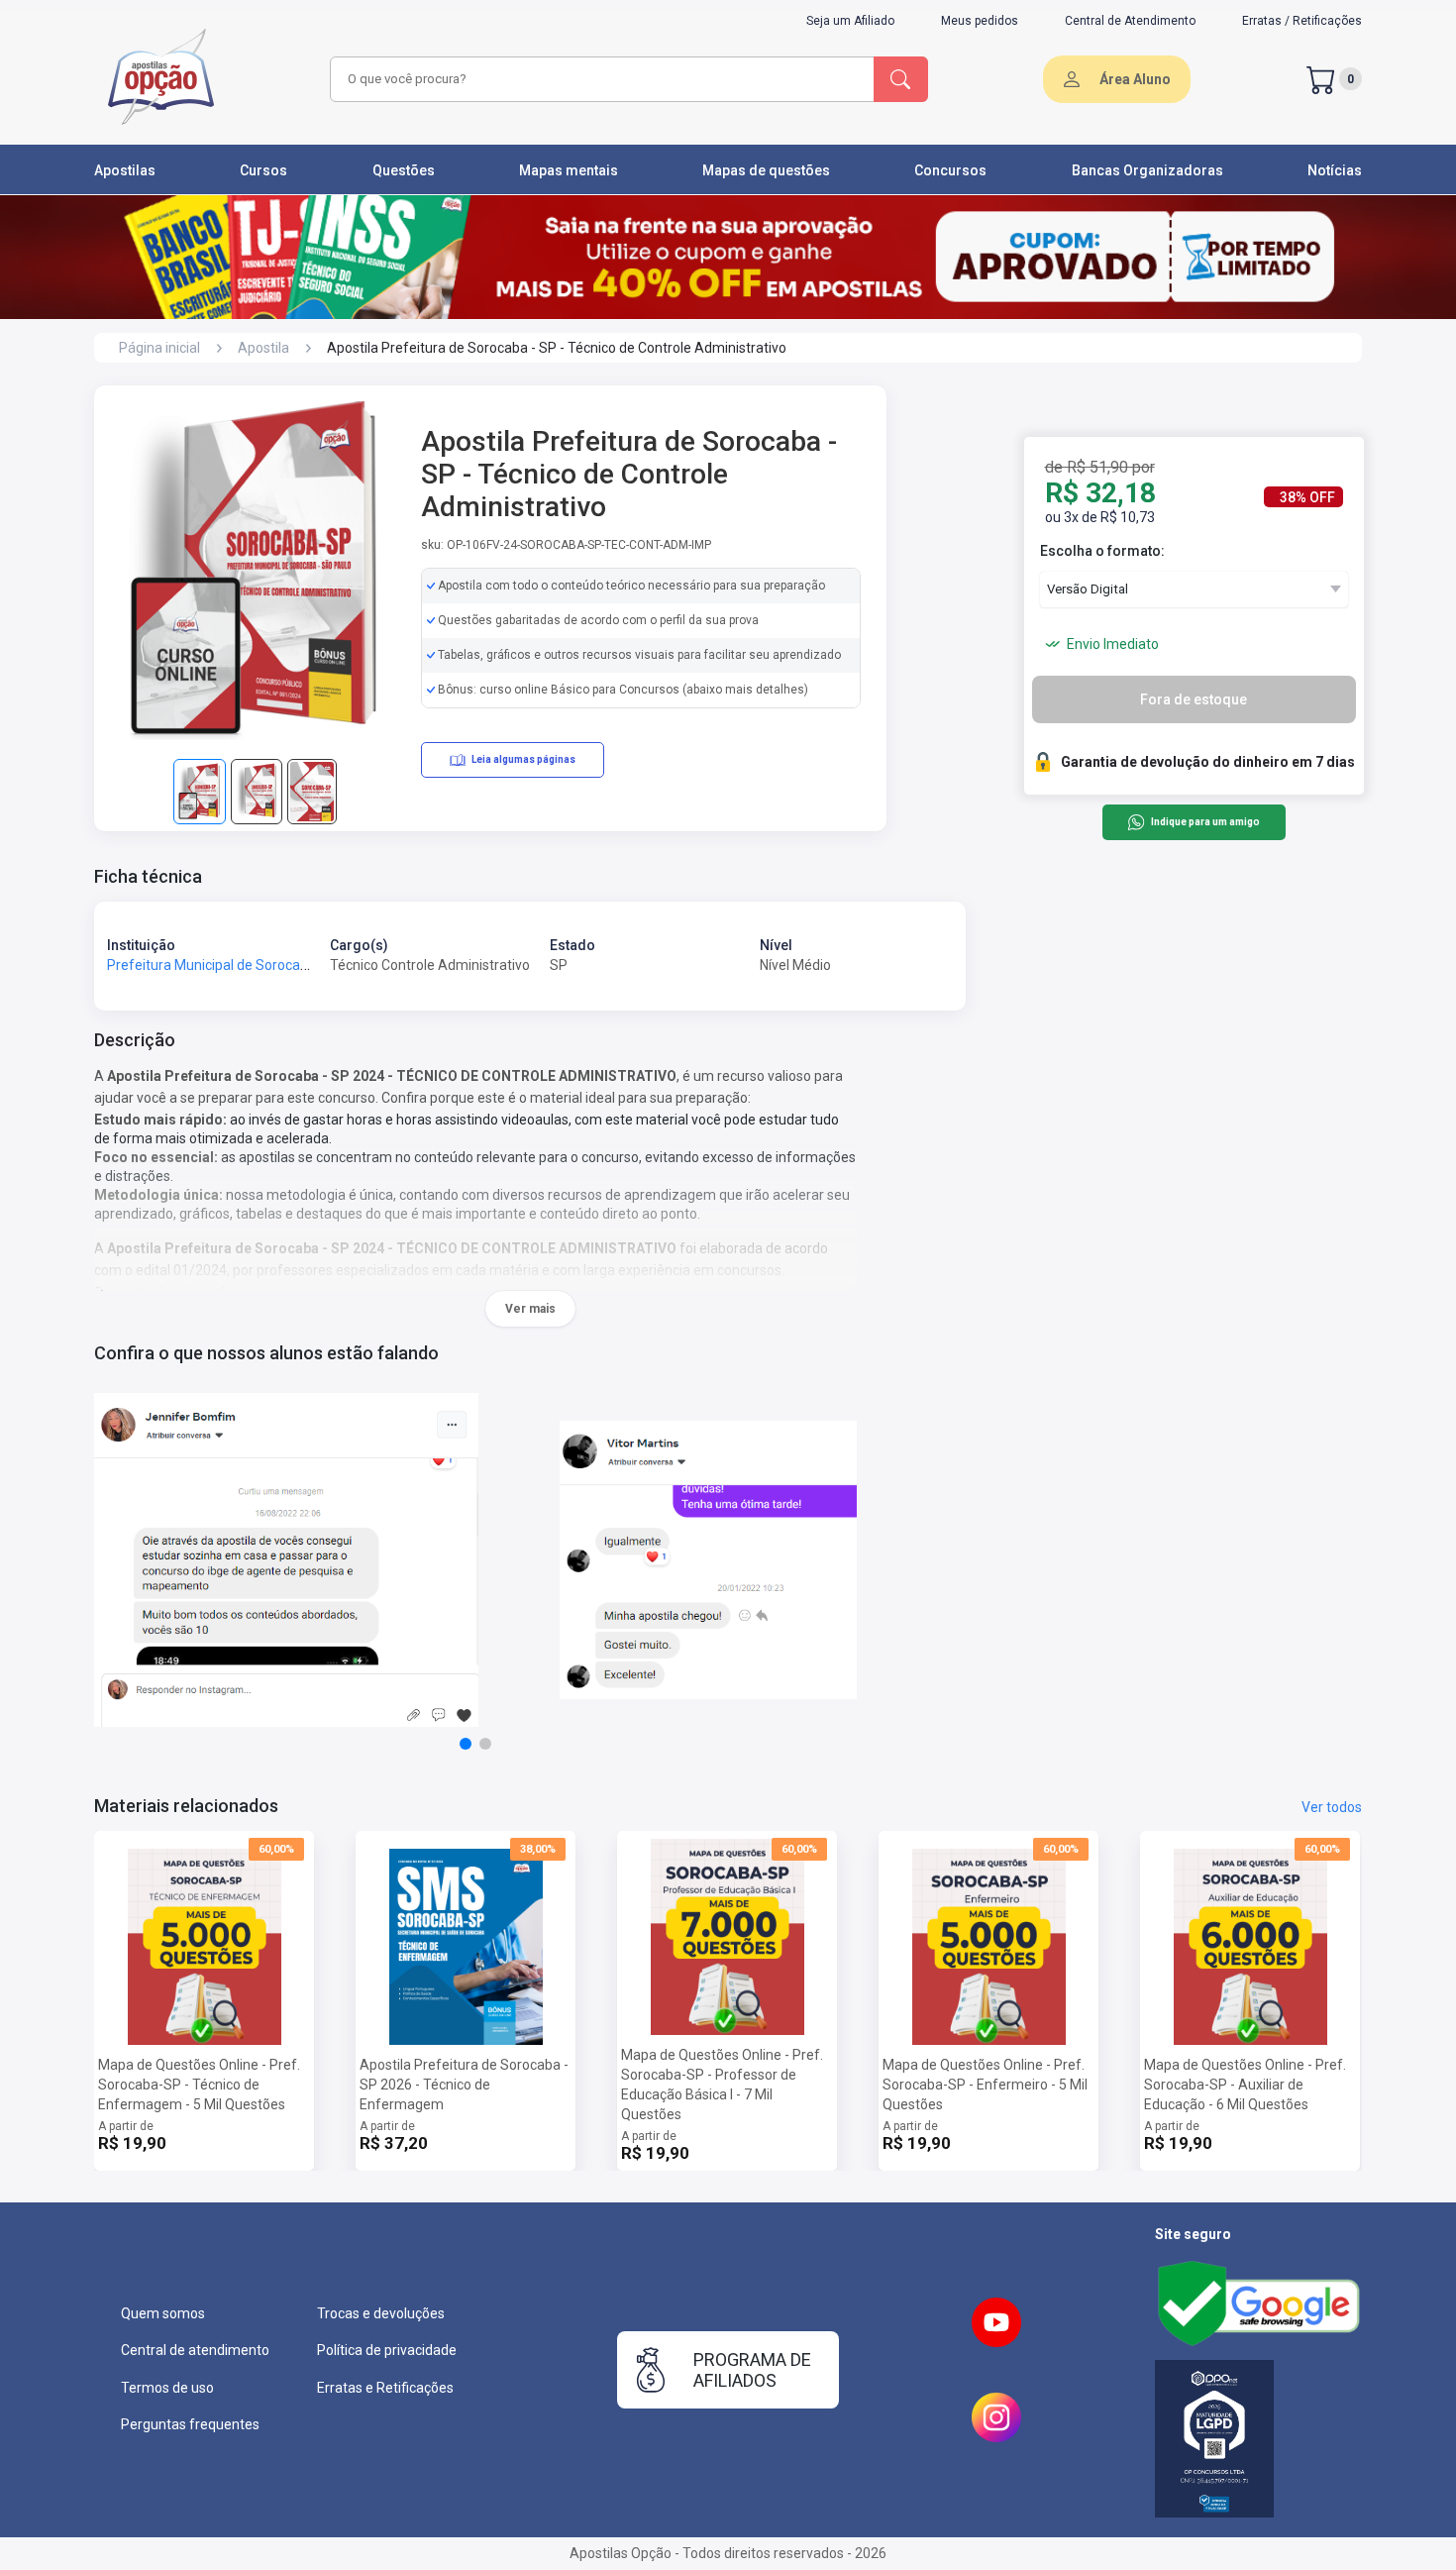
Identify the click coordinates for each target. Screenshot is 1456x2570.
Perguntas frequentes (190, 2424)
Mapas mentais (569, 170)
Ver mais (530, 1309)
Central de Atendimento (1130, 21)
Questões (404, 170)
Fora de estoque (1194, 699)
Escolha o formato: (1102, 551)
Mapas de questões (766, 170)
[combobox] (599, 79)
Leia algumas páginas (523, 759)
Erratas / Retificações (1302, 21)
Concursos (950, 170)
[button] (466, 1744)
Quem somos (163, 2313)
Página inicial (159, 348)
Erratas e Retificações (385, 2388)
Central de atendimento (195, 2350)
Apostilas (125, 170)
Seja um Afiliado (850, 21)
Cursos (263, 170)
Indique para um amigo (1205, 823)
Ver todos (1332, 1807)
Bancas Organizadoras (1147, 170)
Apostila (263, 348)
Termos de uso (167, 2388)
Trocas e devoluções (381, 2313)
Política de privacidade (387, 2350)
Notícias (1335, 170)
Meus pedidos (980, 21)
